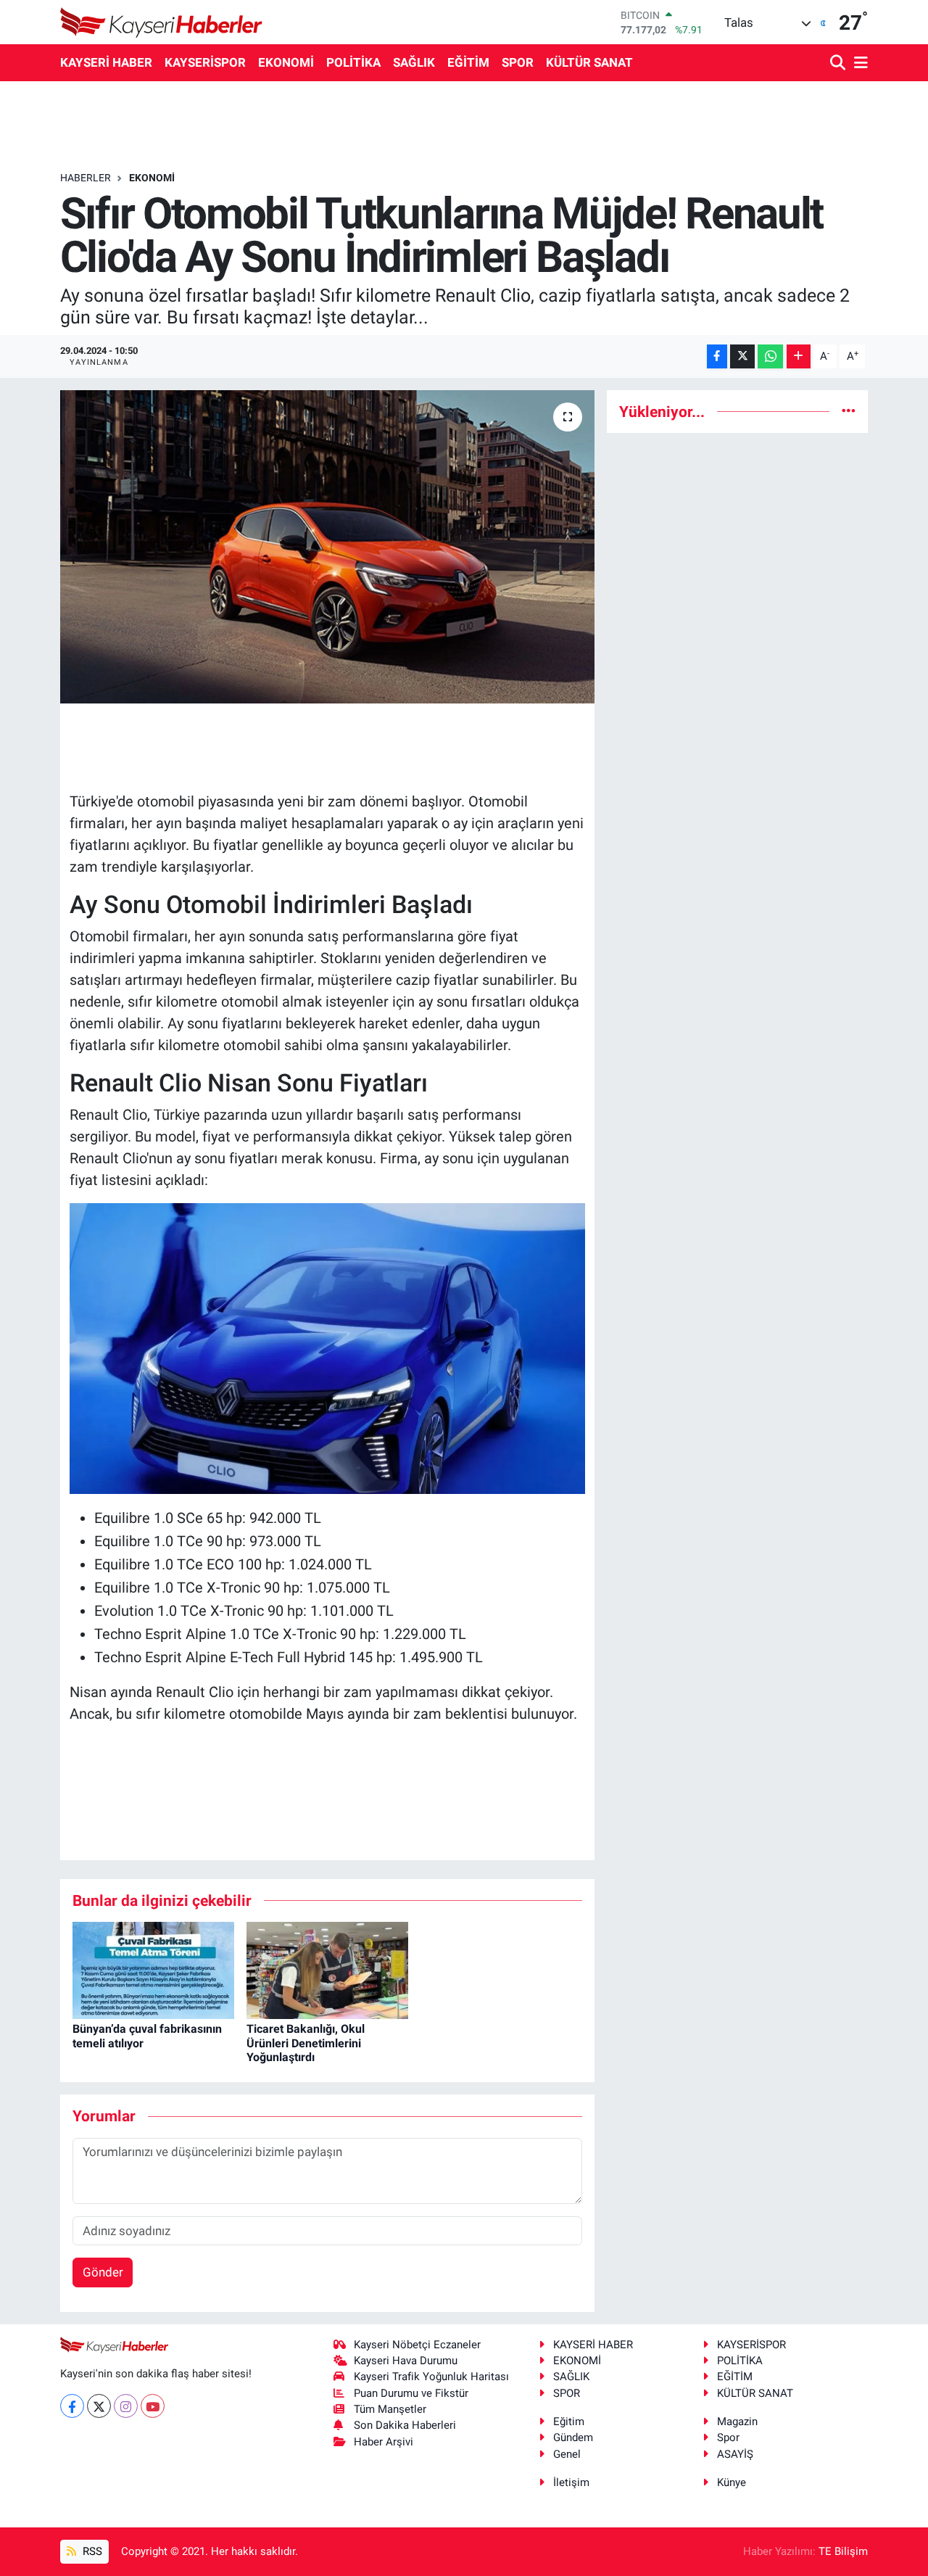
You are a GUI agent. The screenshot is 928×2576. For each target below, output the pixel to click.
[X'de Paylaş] (742, 356)
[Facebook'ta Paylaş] (717, 356)
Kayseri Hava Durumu (406, 2361)
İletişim (571, 2482)
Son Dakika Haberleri (405, 2425)
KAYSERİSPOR (205, 62)
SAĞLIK (414, 62)
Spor (728, 2437)
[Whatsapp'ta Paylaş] (770, 356)
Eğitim (569, 2422)
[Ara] (839, 63)
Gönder (103, 2272)
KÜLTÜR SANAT (589, 62)
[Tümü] (849, 411)
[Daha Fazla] (799, 356)
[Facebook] (72, 2406)
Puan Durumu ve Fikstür (411, 2393)
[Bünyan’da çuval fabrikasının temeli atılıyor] (153, 1970)
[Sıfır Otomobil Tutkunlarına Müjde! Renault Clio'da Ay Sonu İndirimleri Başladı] (327, 547)
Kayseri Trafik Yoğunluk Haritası (431, 2377)
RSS (91, 2551)
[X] (99, 2406)
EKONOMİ (286, 62)
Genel (567, 2454)
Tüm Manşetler (390, 2409)
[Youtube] (153, 2406)
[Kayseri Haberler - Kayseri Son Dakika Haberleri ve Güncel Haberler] (162, 22)
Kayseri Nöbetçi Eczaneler (417, 2345)
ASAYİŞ (735, 2454)
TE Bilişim (843, 2551)
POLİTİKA (353, 62)
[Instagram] (126, 2406)
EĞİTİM (468, 62)
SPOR (518, 62)
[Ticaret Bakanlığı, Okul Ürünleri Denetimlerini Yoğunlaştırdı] (327, 1970)
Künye (732, 2482)
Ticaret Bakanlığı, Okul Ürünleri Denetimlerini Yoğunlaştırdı (306, 2043)
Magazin (737, 2422)
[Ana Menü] (858, 63)
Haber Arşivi (384, 2442)
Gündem (573, 2437)
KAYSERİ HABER (106, 62)
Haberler (86, 178)
